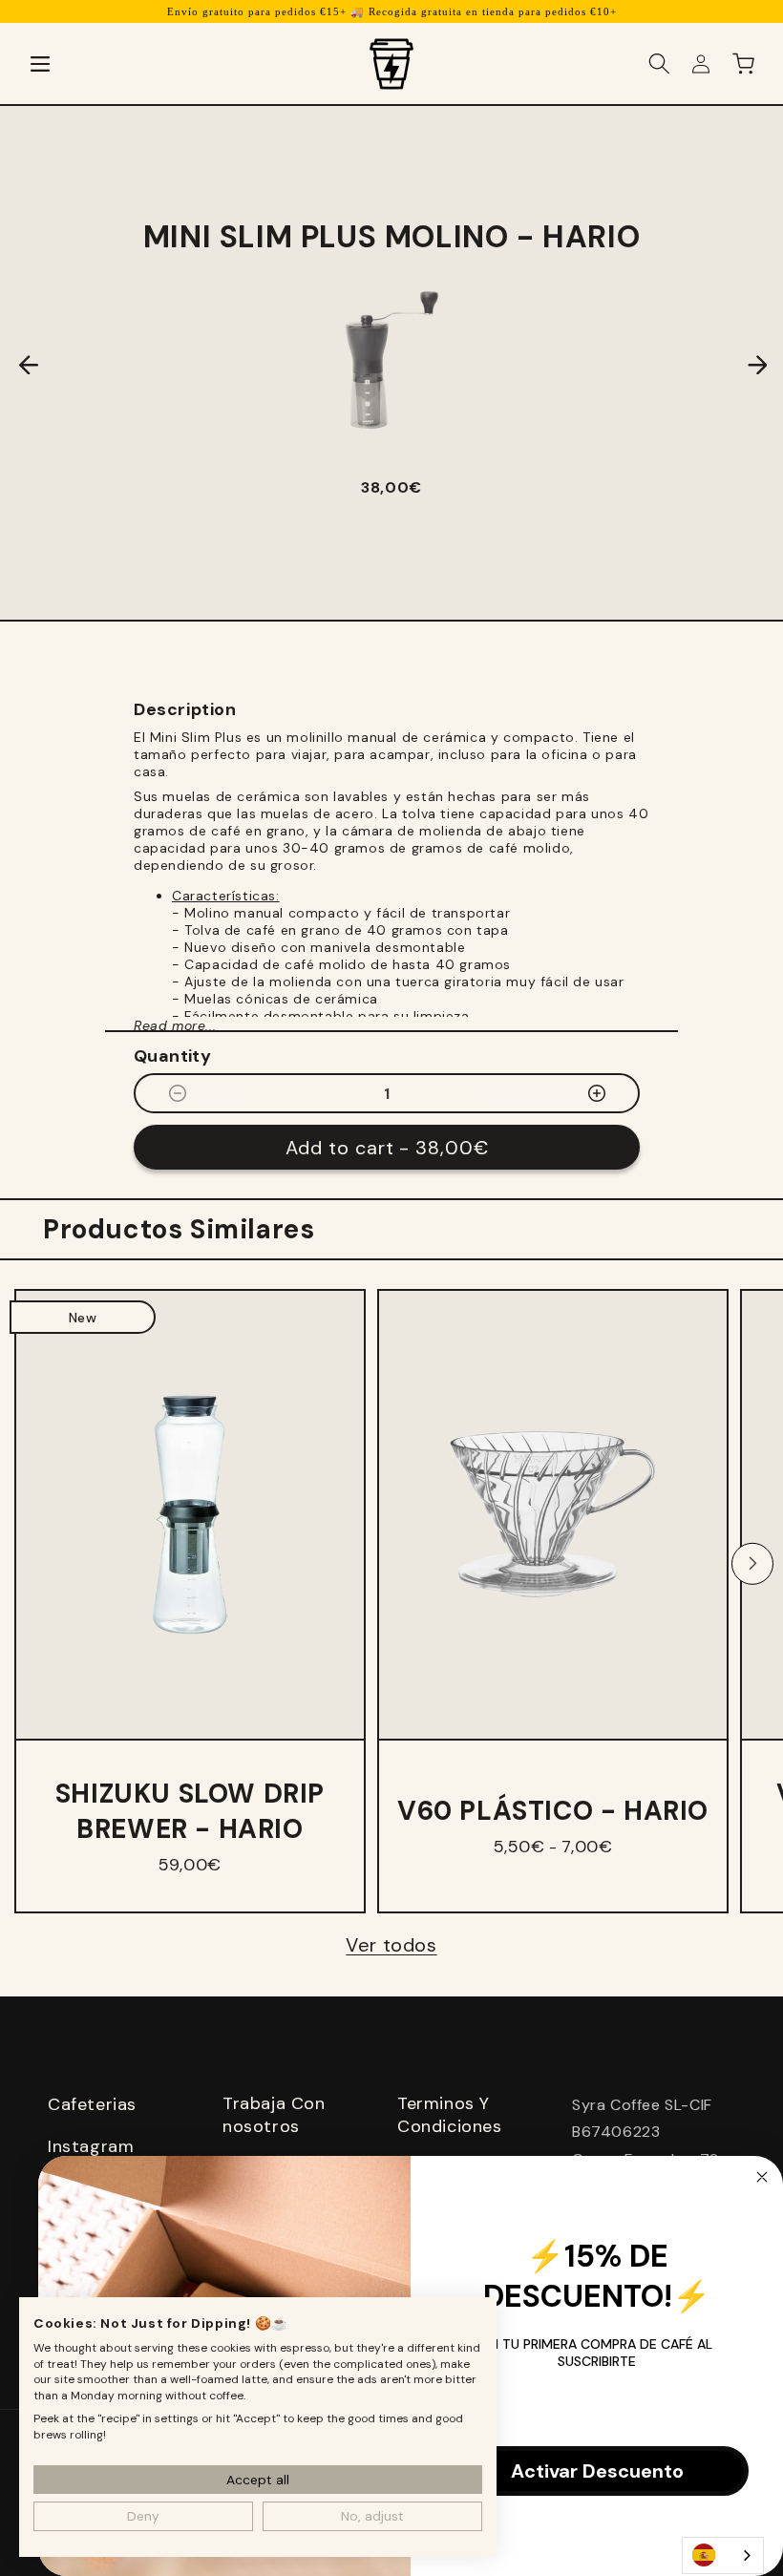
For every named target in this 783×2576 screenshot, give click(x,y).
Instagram (91, 2146)
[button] (40, 64)
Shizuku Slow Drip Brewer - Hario (190, 1811)
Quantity (172, 1056)
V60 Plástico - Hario (553, 1811)
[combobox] (723, 2555)
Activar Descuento (597, 2471)
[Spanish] (723, 2555)
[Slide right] (752, 1564)
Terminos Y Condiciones (450, 2115)
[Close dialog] (762, 2177)
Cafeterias (92, 2104)
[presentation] (14, 365)
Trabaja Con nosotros (274, 2115)
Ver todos (391, 1945)
